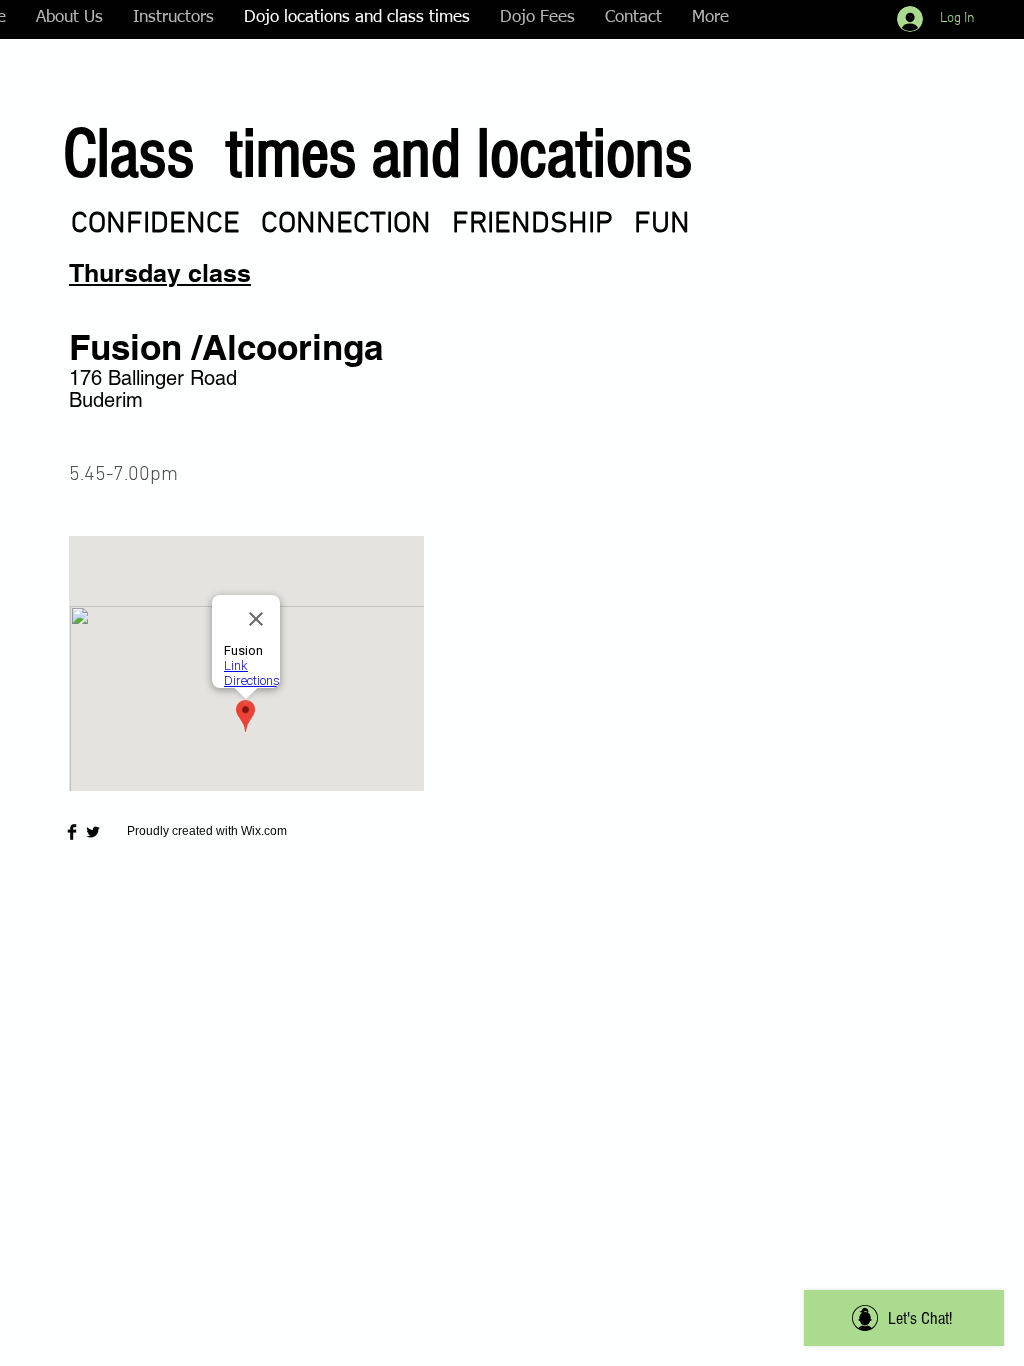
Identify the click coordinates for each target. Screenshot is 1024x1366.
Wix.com (264, 831)
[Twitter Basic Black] (93, 832)
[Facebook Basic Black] (72, 832)
